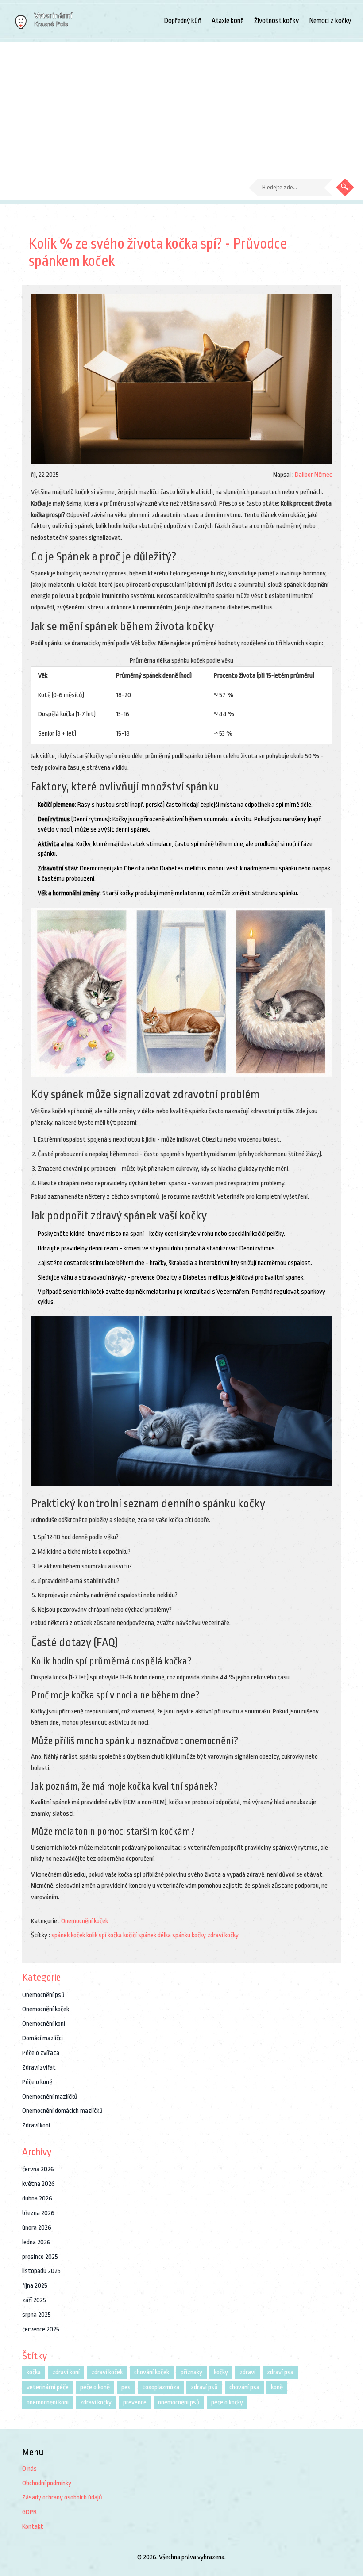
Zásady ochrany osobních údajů (62, 2497)
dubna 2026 (37, 2198)
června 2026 (38, 2169)
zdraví (247, 2372)
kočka (34, 2372)
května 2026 (39, 2184)
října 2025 (35, 2286)
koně (277, 2387)
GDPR (29, 2512)
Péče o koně (37, 2082)
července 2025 (41, 2329)
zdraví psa (280, 2372)
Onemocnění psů (43, 1995)
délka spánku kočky (182, 1935)
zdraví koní (66, 2372)
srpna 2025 (37, 2315)
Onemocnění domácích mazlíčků (62, 2111)
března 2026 (38, 2213)
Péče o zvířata (41, 2053)
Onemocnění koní (44, 2024)
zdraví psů (204, 2387)
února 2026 (37, 2228)
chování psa (244, 2387)
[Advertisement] (181, 108)
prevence (135, 2402)
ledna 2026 (36, 2242)
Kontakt (33, 2527)
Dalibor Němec (313, 475)
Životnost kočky (276, 21)
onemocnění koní (48, 2402)
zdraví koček (107, 2372)
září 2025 (34, 2300)
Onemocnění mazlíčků (50, 2097)
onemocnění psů (179, 2402)
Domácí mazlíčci (42, 2038)
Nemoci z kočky (330, 21)
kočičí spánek (140, 1935)
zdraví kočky (223, 1935)
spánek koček (68, 1935)
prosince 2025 (40, 2257)
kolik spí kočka (104, 1935)
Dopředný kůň (183, 21)
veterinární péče (48, 2387)
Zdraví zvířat (39, 2068)
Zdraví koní (36, 2126)
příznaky (191, 2372)
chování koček (152, 2372)
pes (126, 2387)
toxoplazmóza (161, 2387)
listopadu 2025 (41, 2271)
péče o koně (95, 2387)
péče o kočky (227, 2402)
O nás (29, 2469)
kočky (221, 2372)
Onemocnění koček (85, 1921)
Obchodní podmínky (47, 2483)
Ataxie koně (228, 21)
